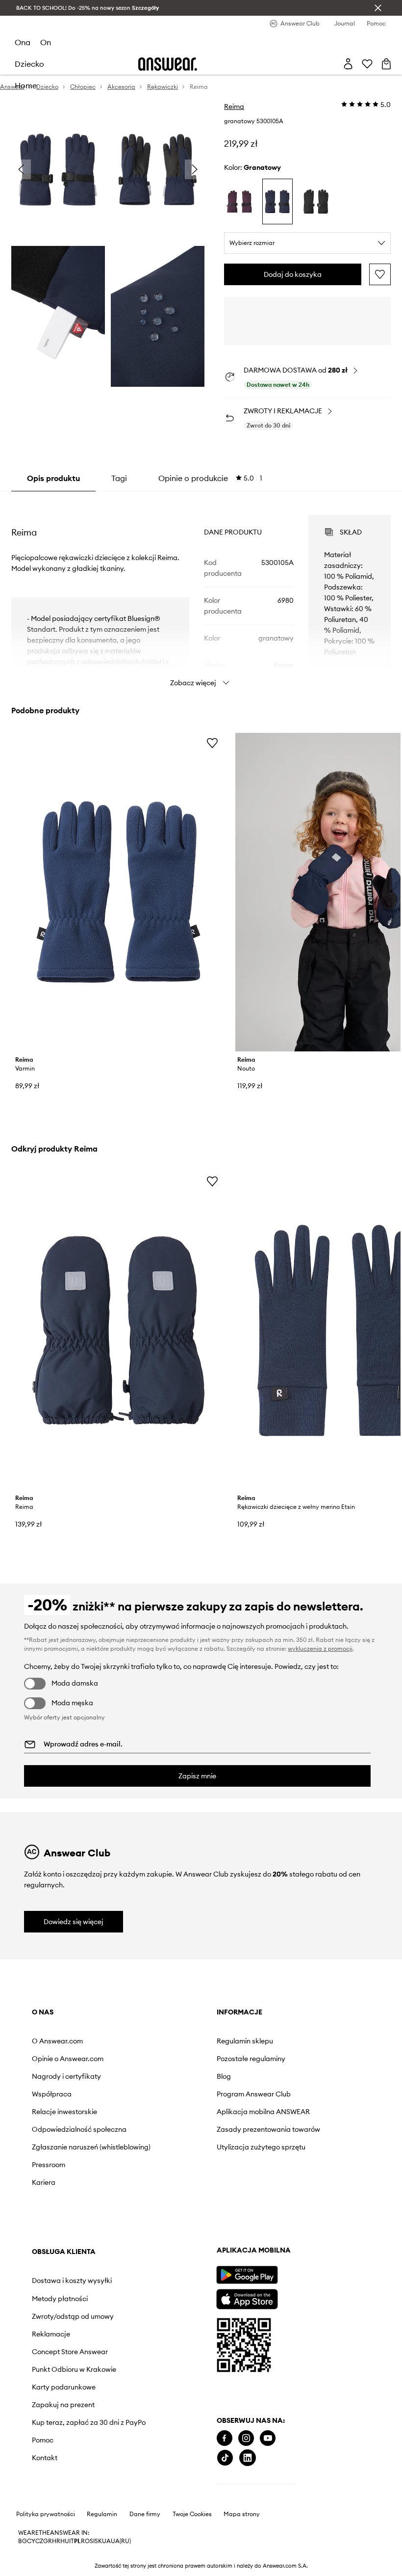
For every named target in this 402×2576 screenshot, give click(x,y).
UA (106, 2541)
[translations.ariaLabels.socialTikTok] (225, 2458)
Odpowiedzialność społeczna (79, 2129)
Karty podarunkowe (64, 2387)
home (26, 85)
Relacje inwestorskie (64, 2112)
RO (85, 2541)
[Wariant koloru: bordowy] (239, 201)
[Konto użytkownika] (348, 64)
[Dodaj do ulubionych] (380, 274)
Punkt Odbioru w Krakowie (74, 2369)
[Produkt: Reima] (118, 1330)
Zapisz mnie (197, 1776)
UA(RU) (121, 2541)
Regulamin (102, 2514)
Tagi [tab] (119, 478)
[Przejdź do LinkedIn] (248, 2458)
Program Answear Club (254, 2094)
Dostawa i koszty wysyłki (72, 2281)
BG (23, 2541)
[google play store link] (247, 2275)
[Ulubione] (367, 64)
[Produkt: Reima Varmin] (118, 892)
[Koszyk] (386, 64)
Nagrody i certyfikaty (66, 2076)
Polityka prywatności (46, 2514)
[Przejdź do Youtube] (268, 2438)
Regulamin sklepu (245, 2041)
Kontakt (45, 2458)
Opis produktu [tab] (53, 478)
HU (65, 2541)
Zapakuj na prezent (63, 2405)
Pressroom (49, 2165)
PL (77, 2541)
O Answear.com (57, 2041)
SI (92, 2541)
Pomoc (43, 2440)
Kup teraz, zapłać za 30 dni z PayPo (89, 2422)
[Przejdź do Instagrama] (246, 2438)
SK (98, 2541)
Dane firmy (145, 2514)
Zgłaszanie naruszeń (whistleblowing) (91, 2147)
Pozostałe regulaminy (251, 2059)
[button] (58, 170)
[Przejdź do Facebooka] (225, 2438)
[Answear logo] (168, 64)
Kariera (44, 2182)
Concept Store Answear (70, 2352)
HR (56, 2541)
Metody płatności (60, 2299)
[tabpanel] (201, 592)
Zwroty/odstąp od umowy (73, 2316)
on (46, 42)
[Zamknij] (378, 8)
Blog (224, 2076)
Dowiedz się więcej (74, 1922)
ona (23, 42)
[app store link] (247, 2298)
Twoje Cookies (192, 2514)
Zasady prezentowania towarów (268, 2129)
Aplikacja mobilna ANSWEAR (263, 2112)
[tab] (210, 478)
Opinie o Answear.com (68, 2059)
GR (48, 2541)
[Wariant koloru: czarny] (316, 201)
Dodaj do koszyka (293, 274)
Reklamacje (51, 2334)
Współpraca (52, 2094)
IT (72, 2541)
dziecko (29, 64)
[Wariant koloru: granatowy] (277, 201)
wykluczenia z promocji (320, 1649)
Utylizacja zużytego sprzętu (261, 2147)
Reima (234, 107)
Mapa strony (242, 2514)
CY (31, 2541)
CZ (39, 2541)
